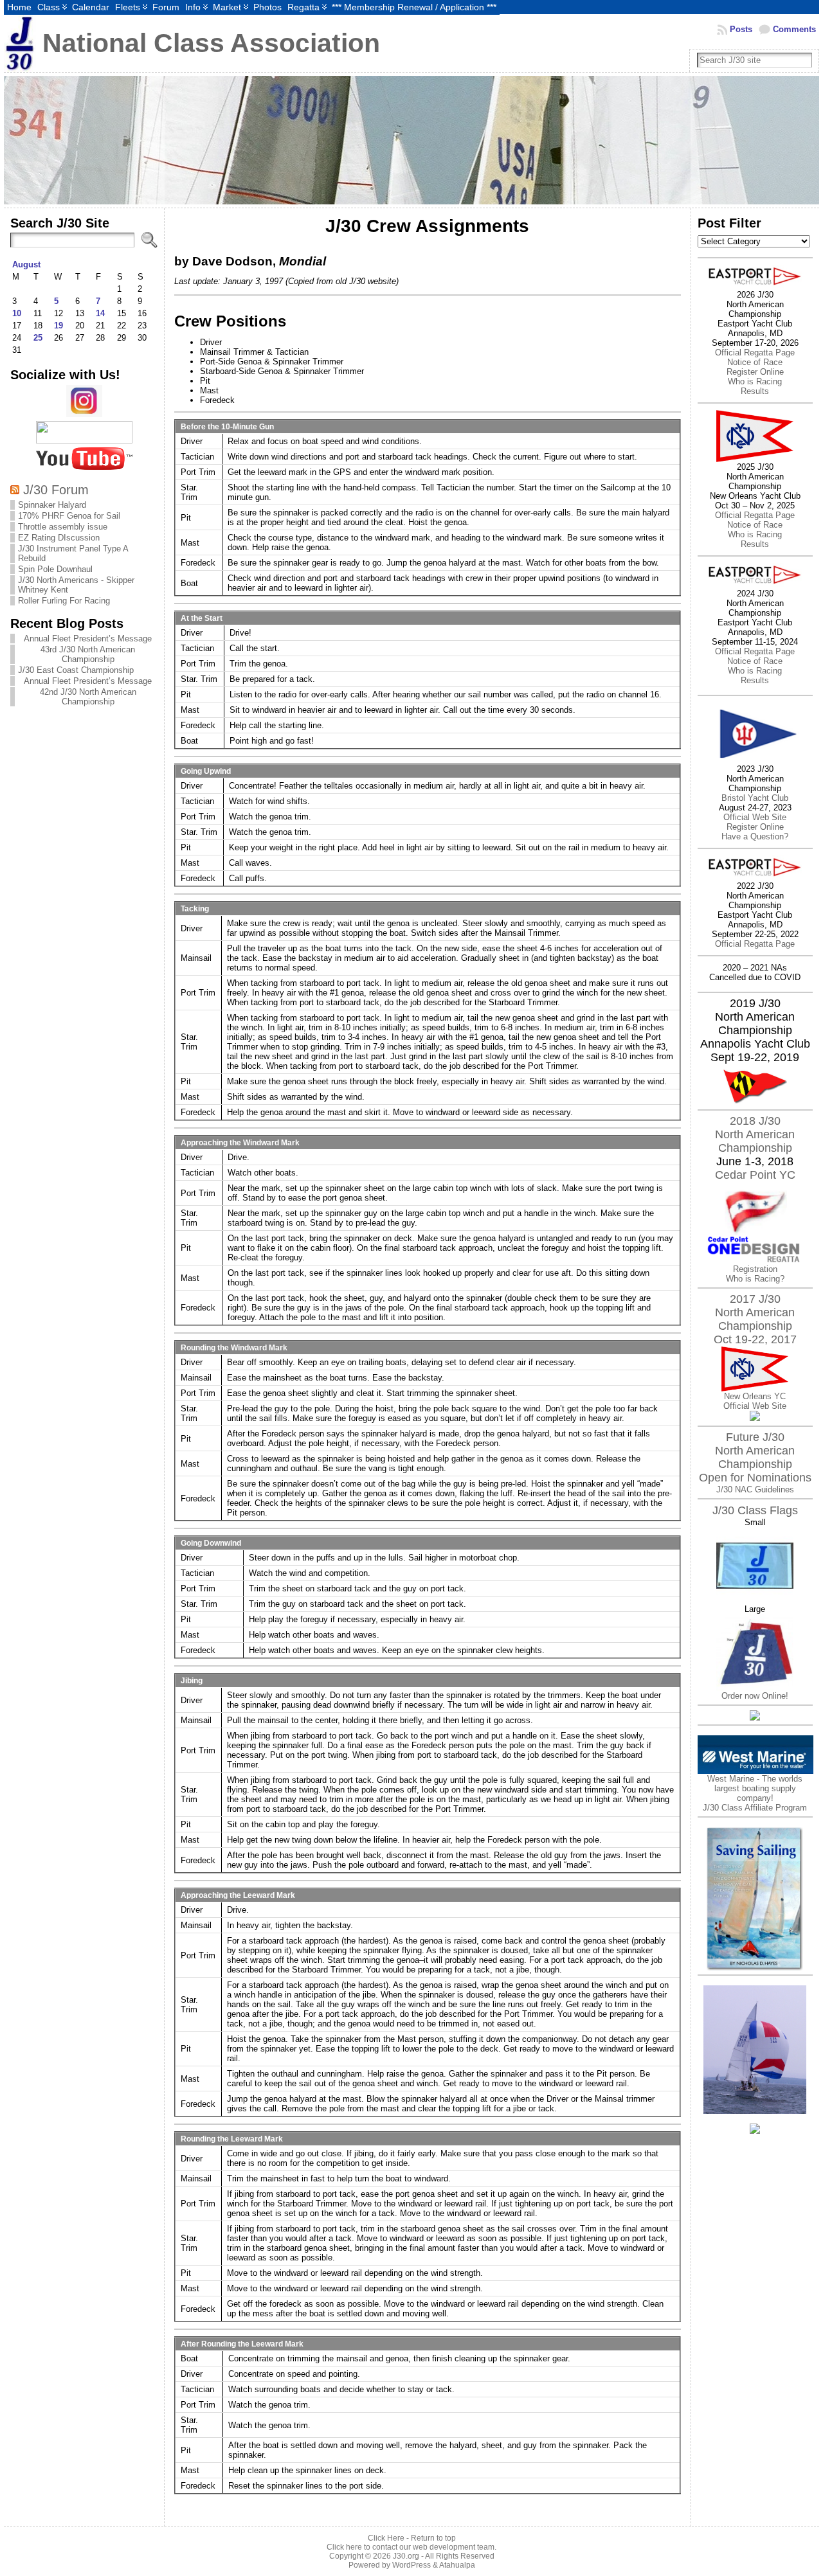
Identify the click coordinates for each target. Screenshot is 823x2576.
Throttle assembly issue (63, 527)
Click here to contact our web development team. (411, 2547)
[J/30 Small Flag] (755, 1601)
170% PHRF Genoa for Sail (69, 516)
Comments (794, 29)
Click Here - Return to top (412, 2538)
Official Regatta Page (755, 353)
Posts (741, 29)
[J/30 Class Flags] (755, 1688)
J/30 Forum (56, 489)
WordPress (411, 2565)
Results (755, 391)
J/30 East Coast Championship (76, 670)
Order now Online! (755, 1696)
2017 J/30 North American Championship (755, 1312)
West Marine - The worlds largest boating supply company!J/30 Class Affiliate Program (755, 1793)
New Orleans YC (755, 1396)
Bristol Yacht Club (755, 798)
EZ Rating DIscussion (59, 538)
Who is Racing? (755, 1279)
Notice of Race (755, 362)
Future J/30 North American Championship (755, 1451)
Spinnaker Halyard (52, 505)
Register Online (755, 372)
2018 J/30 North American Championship (755, 1134)
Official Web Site (755, 817)
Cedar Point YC (755, 1175)
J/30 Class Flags (755, 1510)
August (26, 264)
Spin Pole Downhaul (55, 569)
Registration (755, 1269)
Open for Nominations (755, 1478)
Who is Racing (755, 381)
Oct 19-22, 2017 (755, 1339)
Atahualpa (457, 2565)
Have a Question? (755, 836)
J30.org (406, 2556)
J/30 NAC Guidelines (755, 1489)
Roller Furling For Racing (64, 601)
